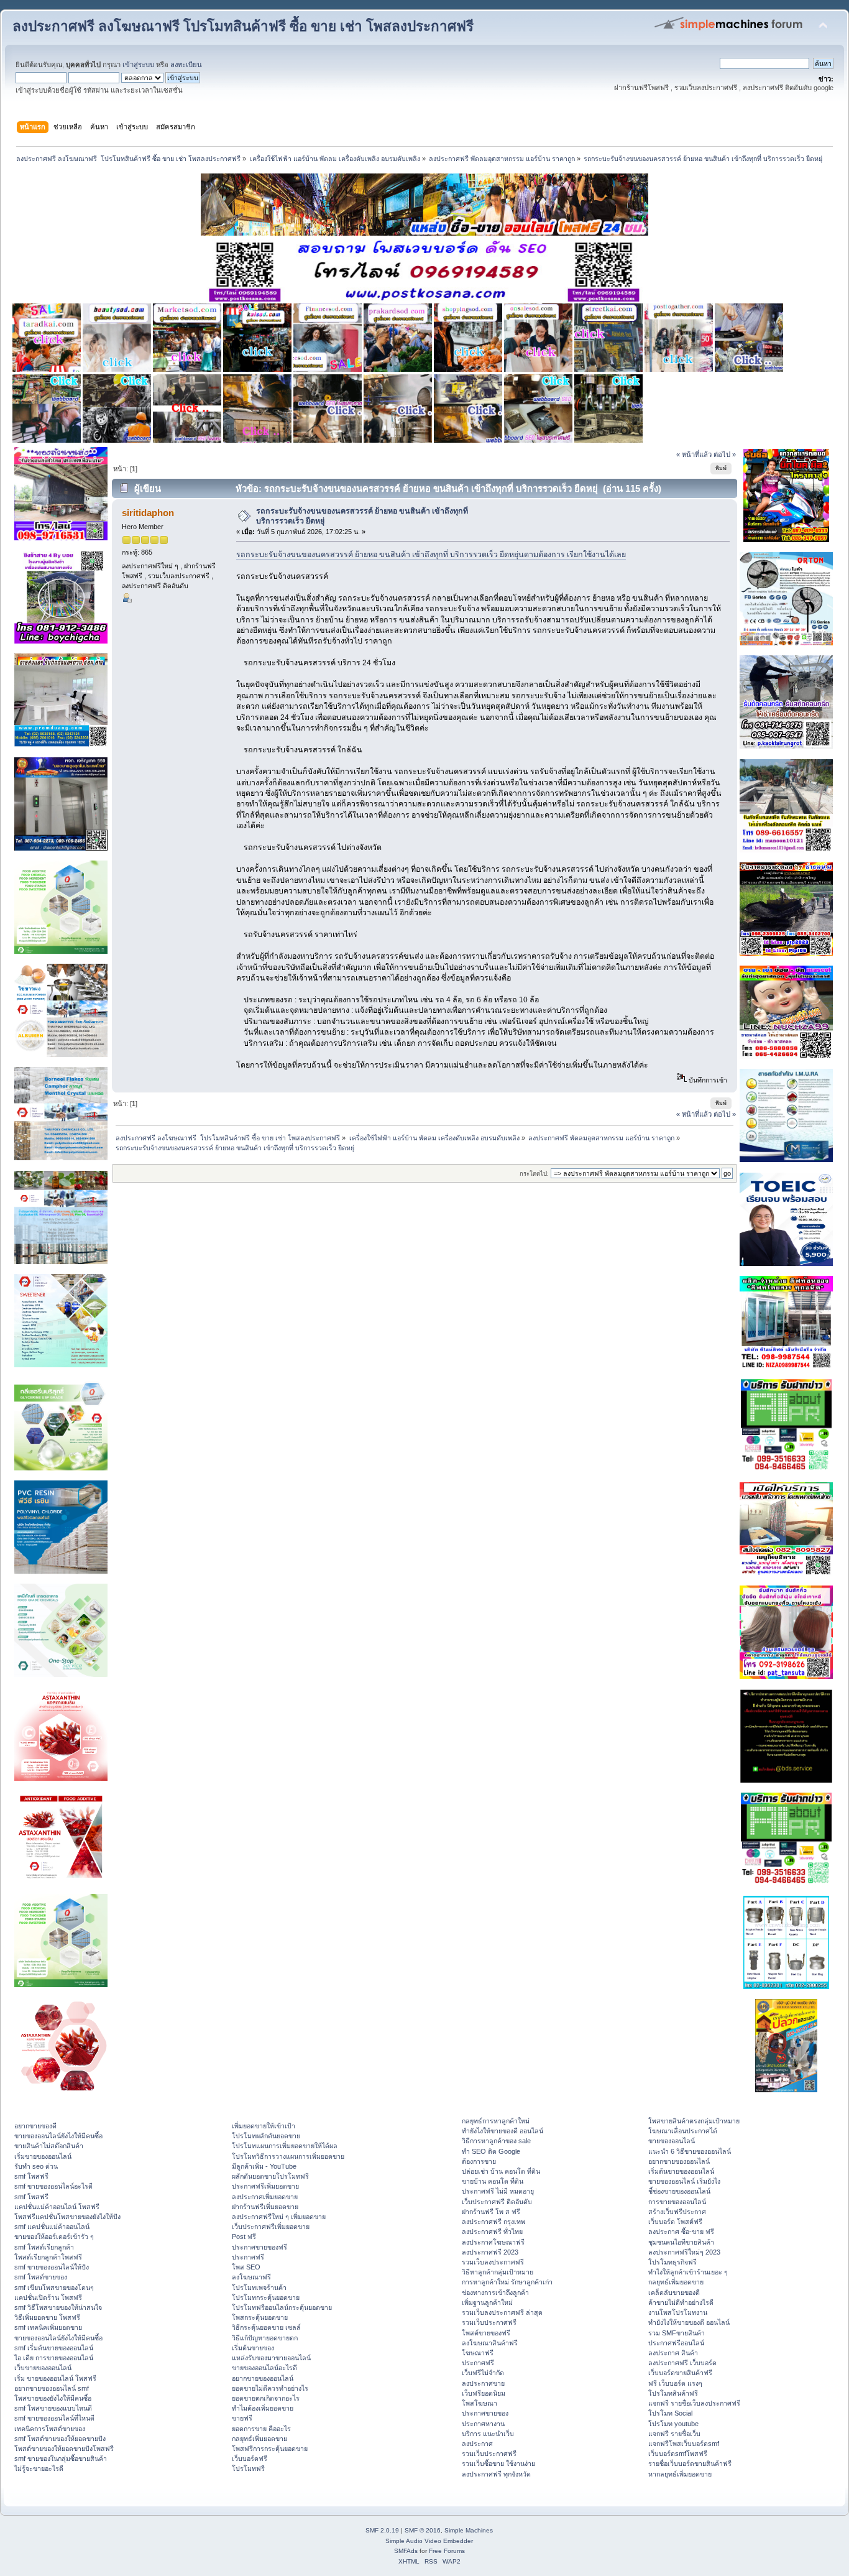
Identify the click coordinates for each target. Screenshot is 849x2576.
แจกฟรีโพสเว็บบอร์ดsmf (684, 2444)
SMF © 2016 (423, 2530)
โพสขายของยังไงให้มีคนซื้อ (53, 2398)
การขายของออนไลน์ (677, 2202)
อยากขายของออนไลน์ (263, 2378)
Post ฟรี (244, 2237)
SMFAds (406, 2551)
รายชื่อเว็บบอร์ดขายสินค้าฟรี (690, 2463)
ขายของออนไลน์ (672, 2141)
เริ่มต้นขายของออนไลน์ (681, 2171)
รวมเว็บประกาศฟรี (489, 2322)
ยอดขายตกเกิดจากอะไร (266, 2398)
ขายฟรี (242, 2418)
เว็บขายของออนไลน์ (43, 2368)
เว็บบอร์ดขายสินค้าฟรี (680, 2373)
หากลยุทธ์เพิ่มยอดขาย (680, 2474)
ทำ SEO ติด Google (491, 2151)
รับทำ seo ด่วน (36, 2166)
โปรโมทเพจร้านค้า (259, 2287)
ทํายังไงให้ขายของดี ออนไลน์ (503, 2131)
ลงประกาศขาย (483, 2383)
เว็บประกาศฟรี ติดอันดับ (497, 2202)
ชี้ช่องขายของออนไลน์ (679, 2191)
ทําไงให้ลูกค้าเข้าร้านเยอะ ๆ (688, 2272)
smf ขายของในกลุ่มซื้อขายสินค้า (61, 2458)
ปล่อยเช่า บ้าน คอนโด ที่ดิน (501, 2171)
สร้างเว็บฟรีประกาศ (677, 2212)
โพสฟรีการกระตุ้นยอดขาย (270, 2449)
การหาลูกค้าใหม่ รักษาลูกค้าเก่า (507, 2282)
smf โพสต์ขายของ (41, 2277)
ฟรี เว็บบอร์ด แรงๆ (675, 2383)
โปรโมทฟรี (248, 2468)
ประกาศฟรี (248, 2257)
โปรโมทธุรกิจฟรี (672, 2262)
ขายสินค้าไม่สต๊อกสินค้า (49, 2146)
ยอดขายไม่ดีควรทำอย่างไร (270, 2388)
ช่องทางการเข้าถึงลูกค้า (495, 2292)
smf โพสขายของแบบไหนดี (53, 2408)
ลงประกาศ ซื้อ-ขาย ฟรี (681, 2232)
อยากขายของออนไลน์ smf (52, 2388)
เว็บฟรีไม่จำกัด (483, 2373)
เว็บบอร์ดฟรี (250, 2458)
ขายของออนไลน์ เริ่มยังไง (684, 2181)
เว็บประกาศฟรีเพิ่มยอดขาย (271, 2227)
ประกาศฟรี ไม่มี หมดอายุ (498, 2191)
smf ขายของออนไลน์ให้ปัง (52, 2267)
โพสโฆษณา (480, 2403)
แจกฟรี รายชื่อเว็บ (674, 2434)
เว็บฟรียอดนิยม (484, 2393)
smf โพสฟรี (31, 2176)
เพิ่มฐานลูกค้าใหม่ (487, 2302)
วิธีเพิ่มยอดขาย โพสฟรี (47, 2317)
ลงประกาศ (477, 2444)
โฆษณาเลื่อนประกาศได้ (683, 2131)
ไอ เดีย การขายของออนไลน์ (54, 2358)
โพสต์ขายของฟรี (486, 2333)
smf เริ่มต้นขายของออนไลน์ (54, 2348)
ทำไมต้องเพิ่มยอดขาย (263, 2408)
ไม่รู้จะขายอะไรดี (39, 2468)
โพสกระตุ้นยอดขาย (260, 2317)
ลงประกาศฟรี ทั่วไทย (492, 2232)
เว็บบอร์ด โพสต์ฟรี (675, 2222)
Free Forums (447, 2551)
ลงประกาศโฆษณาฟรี (493, 2242)
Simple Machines (469, 2530)
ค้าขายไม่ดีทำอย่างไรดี (681, 2302)
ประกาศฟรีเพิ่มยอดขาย (265, 2186)
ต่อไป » (725, 455)
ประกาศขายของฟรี (259, 2247)
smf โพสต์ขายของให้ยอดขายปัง (60, 2439)
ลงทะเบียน (186, 65)
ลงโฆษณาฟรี (251, 2277)
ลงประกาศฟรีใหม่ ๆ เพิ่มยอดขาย (279, 2217)
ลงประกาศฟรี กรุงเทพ (493, 2222)
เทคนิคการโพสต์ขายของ (50, 2429)
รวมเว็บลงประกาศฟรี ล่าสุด (502, 2312)
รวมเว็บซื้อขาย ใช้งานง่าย (498, 2463)
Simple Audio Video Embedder (429, 2541)
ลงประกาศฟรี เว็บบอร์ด (682, 2363)
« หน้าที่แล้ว (694, 455)
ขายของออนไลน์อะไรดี (264, 2368)
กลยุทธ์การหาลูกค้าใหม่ (496, 2121)
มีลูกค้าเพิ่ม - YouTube (264, 2166)
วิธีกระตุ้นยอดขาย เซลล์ (266, 2327)
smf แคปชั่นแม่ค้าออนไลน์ (52, 2227)
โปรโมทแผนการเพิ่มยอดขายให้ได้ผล (285, 2146)
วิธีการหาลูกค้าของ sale (496, 2141)
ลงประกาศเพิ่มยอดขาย (265, 2197)
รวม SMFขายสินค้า (677, 2333)
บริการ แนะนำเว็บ (488, 2434)
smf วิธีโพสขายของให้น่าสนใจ (58, 2307)
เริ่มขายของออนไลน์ (43, 2156)
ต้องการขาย (479, 2161)
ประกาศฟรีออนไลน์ (676, 2343)
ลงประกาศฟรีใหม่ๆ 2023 (684, 2252)
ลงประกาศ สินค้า (673, 2353)
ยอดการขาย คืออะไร (261, 2429)
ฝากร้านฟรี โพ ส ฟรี (491, 2212)
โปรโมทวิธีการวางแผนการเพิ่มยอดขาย (288, 2156)
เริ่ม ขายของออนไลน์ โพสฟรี (55, 2378)
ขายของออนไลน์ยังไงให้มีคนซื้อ (58, 2136)
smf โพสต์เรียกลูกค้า (44, 2247)
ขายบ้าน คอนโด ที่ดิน (493, 2181)
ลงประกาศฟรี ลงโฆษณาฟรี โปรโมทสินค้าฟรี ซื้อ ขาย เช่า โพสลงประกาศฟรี (243, 26)
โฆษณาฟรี (478, 2353)
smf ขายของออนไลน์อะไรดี (53, 2186)
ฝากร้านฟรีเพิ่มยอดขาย (265, 2207)
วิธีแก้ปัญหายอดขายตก (265, 2338)
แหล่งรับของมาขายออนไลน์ (271, 2358)
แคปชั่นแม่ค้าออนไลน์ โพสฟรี (57, 2207)
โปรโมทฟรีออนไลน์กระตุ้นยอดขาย (282, 2307)
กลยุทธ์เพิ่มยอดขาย (259, 2439)
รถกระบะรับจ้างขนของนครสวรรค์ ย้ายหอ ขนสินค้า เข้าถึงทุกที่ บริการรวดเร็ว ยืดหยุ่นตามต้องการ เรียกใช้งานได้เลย (431, 555)
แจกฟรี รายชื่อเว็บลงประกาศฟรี (694, 2403)
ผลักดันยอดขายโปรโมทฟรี (270, 2176)
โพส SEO (246, 2267)
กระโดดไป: (534, 1174)
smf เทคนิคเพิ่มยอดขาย (48, 2327)
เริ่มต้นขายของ (253, 2348)
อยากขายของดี (35, 2126)
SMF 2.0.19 (382, 2530)
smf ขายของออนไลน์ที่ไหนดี (54, 2418)
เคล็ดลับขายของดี (674, 2292)
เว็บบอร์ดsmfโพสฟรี (678, 2454)
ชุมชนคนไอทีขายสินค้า (681, 2242)
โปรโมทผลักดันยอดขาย (266, 2136)
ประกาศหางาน (483, 2424)
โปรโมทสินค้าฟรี (673, 2393)
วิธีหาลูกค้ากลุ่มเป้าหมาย (498, 2272)
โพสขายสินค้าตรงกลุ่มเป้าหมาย (694, 2121)
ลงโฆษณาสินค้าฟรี (490, 2343)
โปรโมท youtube (673, 2424)
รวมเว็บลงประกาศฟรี (493, 2262)
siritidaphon (148, 513)
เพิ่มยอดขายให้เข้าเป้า (264, 2126)
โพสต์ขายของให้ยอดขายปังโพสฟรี (64, 2449)
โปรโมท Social (670, 2413)
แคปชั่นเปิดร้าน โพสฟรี (48, 2297)
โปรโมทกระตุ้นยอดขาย (266, 2297)
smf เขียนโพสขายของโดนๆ (54, 2287)
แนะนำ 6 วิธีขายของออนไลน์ (690, 2151)
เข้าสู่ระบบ (138, 65)
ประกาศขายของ (485, 2413)
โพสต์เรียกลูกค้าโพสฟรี (48, 2257)
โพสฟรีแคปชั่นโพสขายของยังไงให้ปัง (67, 2217)
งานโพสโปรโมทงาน (678, 2312)
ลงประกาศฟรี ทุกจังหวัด (496, 2474)
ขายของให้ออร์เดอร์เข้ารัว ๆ (54, 2237)
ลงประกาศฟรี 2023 (490, 2252)
